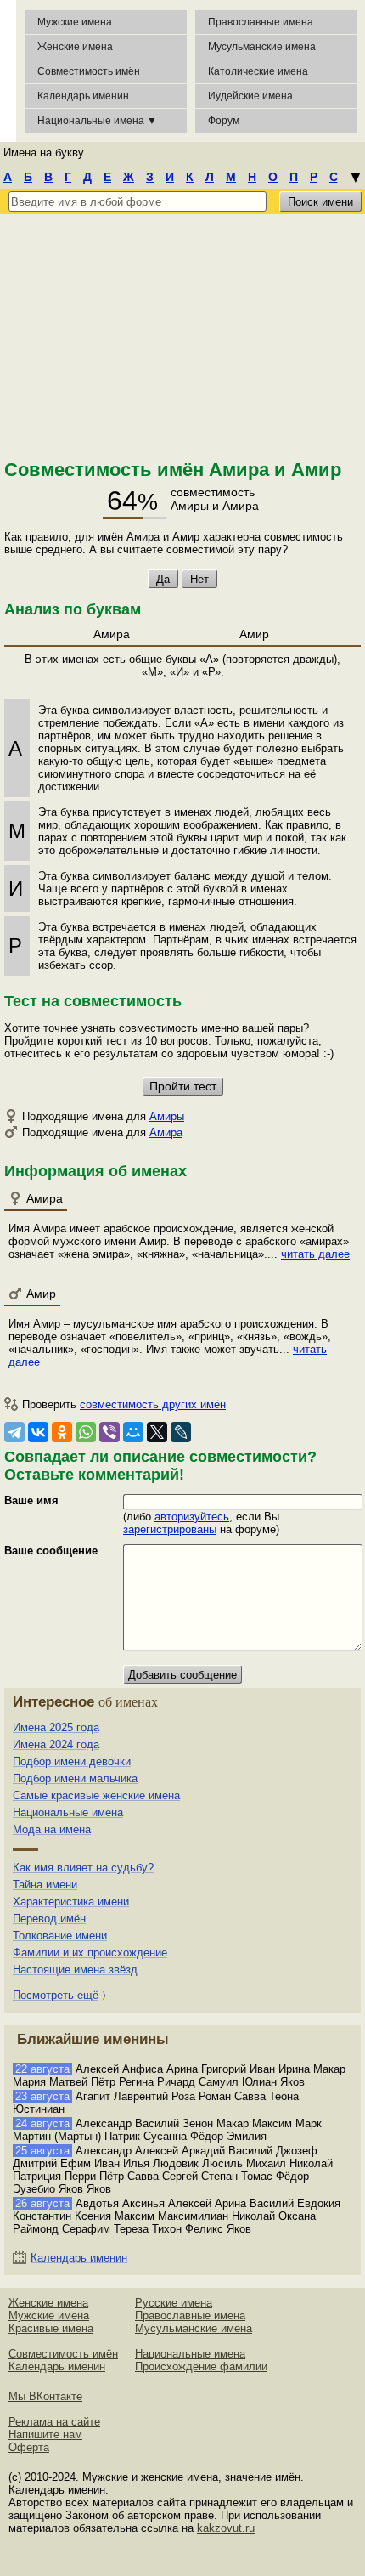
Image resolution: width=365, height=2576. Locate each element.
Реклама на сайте (54, 2422)
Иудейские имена (250, 96)
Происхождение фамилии (201, 2367)
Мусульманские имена (262, 47)
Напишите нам (45, 2434)
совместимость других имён (153, 1404)
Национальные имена (68, 1812)
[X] (157, 1432)
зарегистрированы (170, 1529)
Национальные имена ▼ (97, 121)
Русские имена (174, 2303)
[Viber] (109, 1432)
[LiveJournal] (181, 1432)
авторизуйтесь (192, 1517)
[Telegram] (14, 1432)
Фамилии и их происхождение (90, 1953)
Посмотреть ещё (56, 1995)
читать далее (315, 1254)
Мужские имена (75, 22)
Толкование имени (60, 1936)
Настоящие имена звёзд (75, 1970)
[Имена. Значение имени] (8, 71)
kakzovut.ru (226, 2528)
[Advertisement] (182, 334)
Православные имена (261, 22)
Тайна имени (45, 1885)
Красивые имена (51, 2328)
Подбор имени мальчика (75, 1778)
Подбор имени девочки (72, 1761)
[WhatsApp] (86, 1432)
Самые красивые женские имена (96, 1795)
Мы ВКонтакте (45, 2396)
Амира (166, 1132)
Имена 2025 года (56, 1727)
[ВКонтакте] (38, 1432)
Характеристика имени (71, 1902)
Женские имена (75, 47)
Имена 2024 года (56, 1744)
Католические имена (258, 71)
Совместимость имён (63, 2354)
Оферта (29, 2447)
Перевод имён (49, 1919)
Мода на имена (52, 1829)
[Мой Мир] (133, 1432)
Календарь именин (83, 96)
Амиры (167, 1116)
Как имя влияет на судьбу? (83, 1868)
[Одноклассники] (62, 1432)
